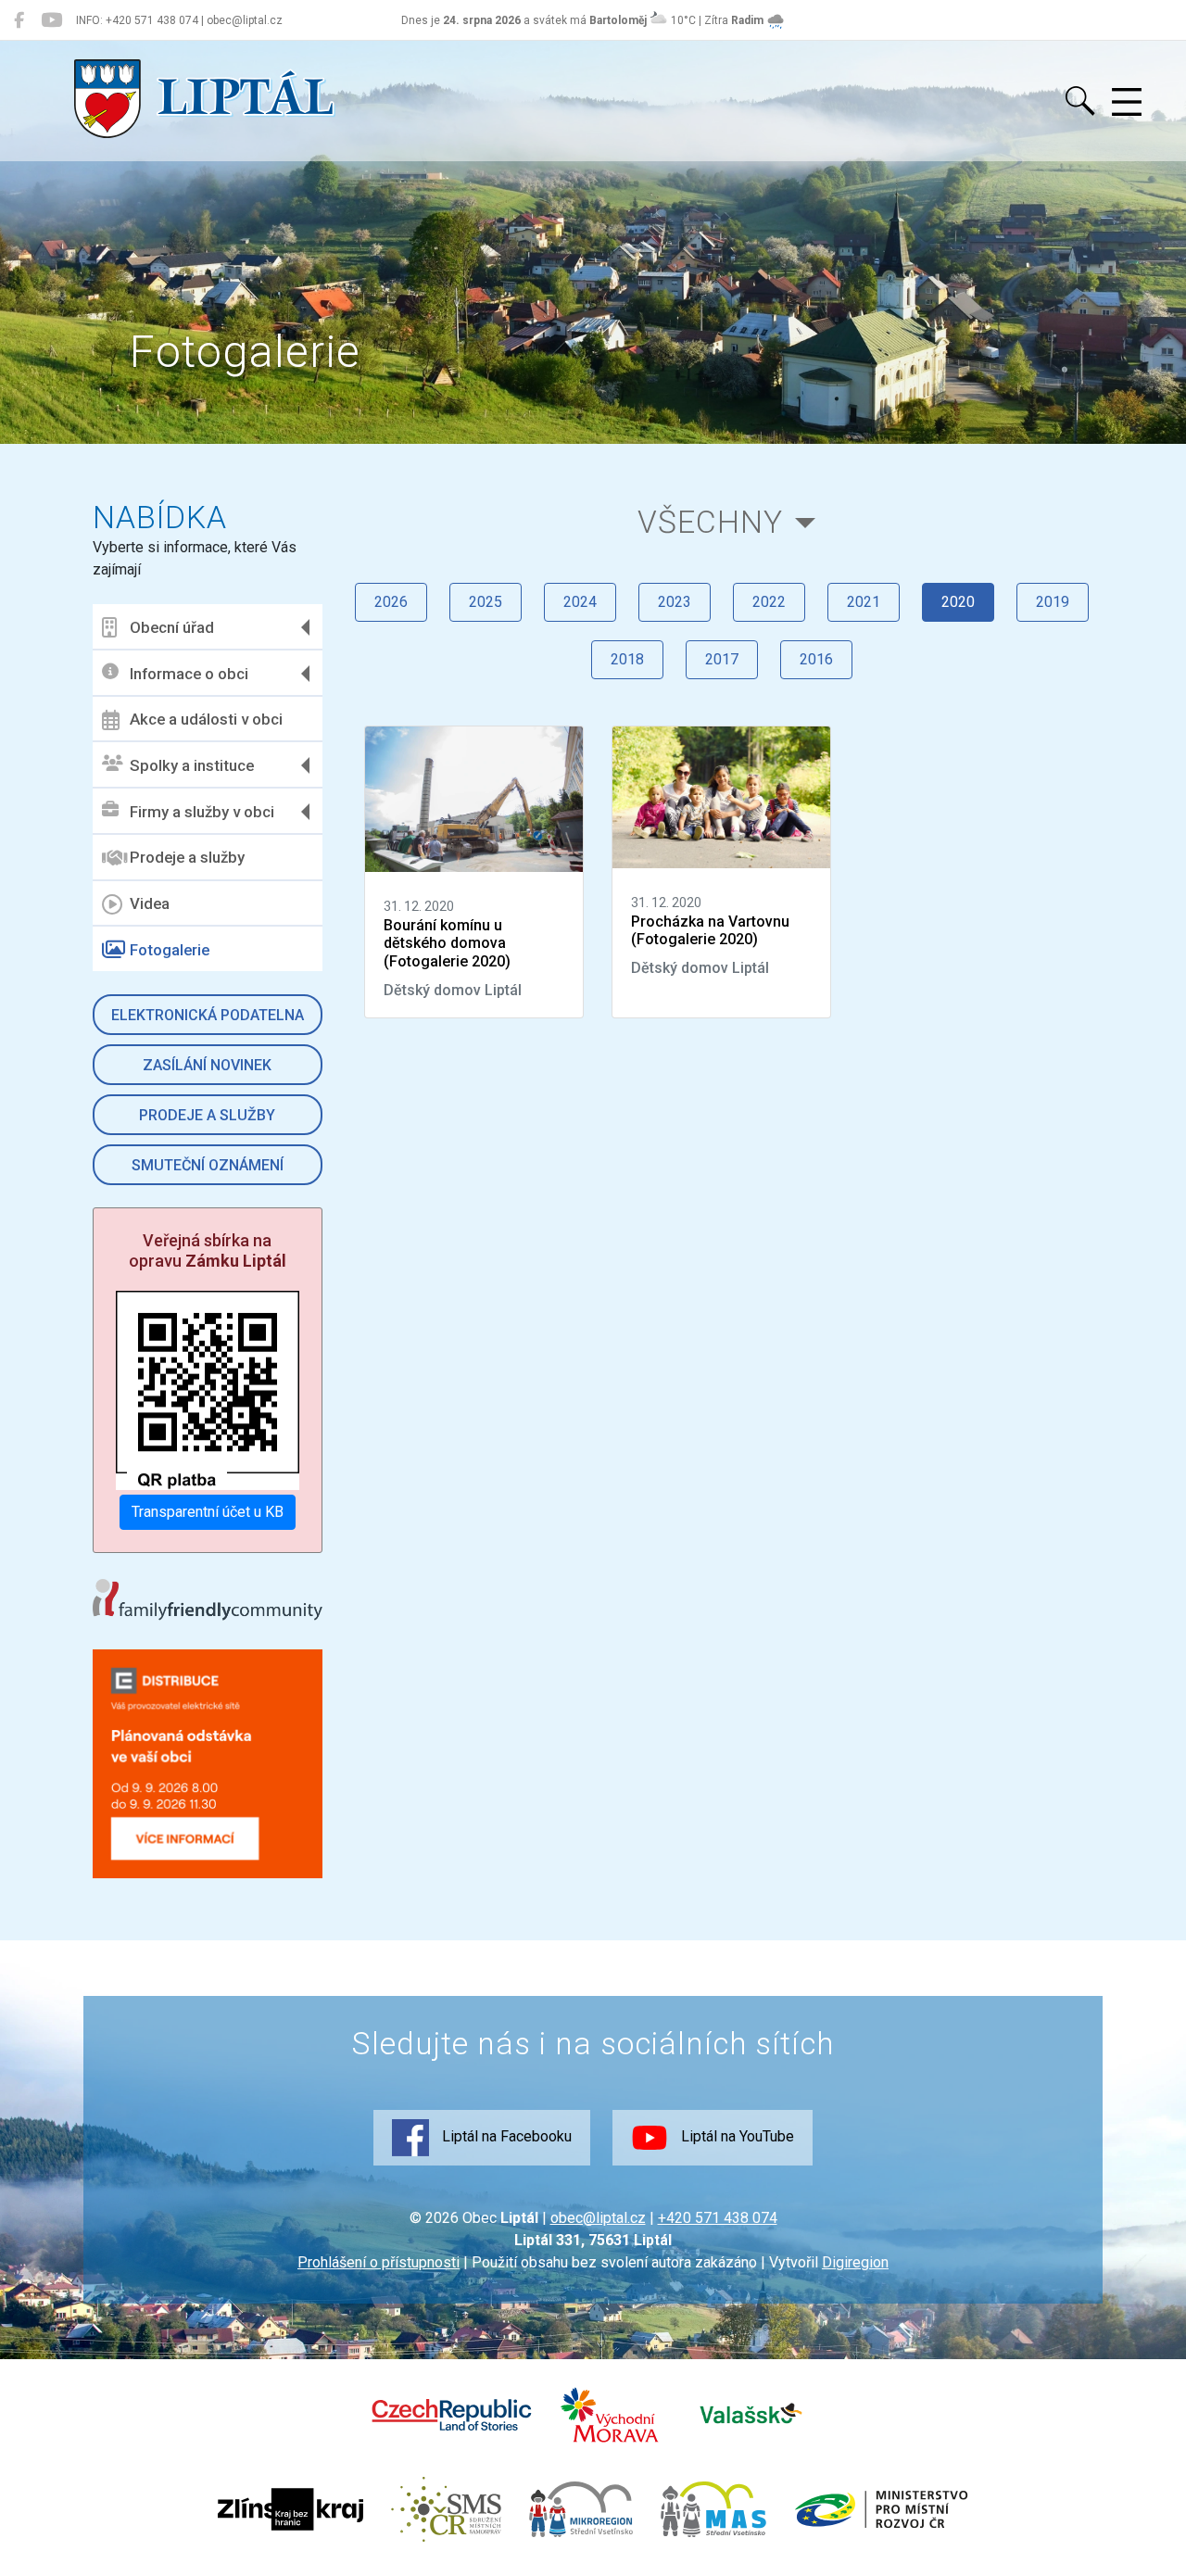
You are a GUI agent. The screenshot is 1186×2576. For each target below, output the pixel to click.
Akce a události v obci (206, 719)
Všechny (710, 522)
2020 (958, 602)
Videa (150, 903)
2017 (722, 659)
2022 (769, 602)
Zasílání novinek (207, 1065)
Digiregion (855, 2262)
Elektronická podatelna (208, 1015)
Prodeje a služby (187, 857)
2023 (675, 602)
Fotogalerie (170, 950)
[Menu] (1127, 103)
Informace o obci (189, 674)
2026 (391, 602)
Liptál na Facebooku (505, 2136)
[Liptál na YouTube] (51, 20)
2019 (1053, 602)
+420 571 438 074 (718, 2218)
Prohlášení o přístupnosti (379, 2262)
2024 (580, 602)
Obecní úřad (172, 627)
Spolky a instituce (192, 765)
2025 (486, 602)
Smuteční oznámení (208, 1165)
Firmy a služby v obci (202, 812)
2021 (864, 602)
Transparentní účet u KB (208, 1512)
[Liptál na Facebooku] (19, 20)
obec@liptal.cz (598, 2218)
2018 (627, 659)
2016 (816, 659)
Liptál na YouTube (736, 2136)
